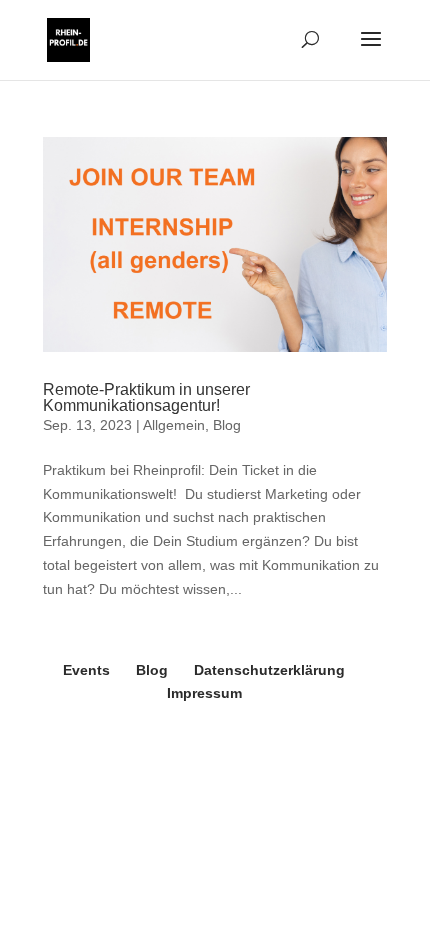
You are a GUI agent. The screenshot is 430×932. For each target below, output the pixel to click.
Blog (227, 425)
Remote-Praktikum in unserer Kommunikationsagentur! (146, 397)
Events (86, 670)
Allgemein (174, 425)
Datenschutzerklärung (269, 670)
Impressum (204, 693)
